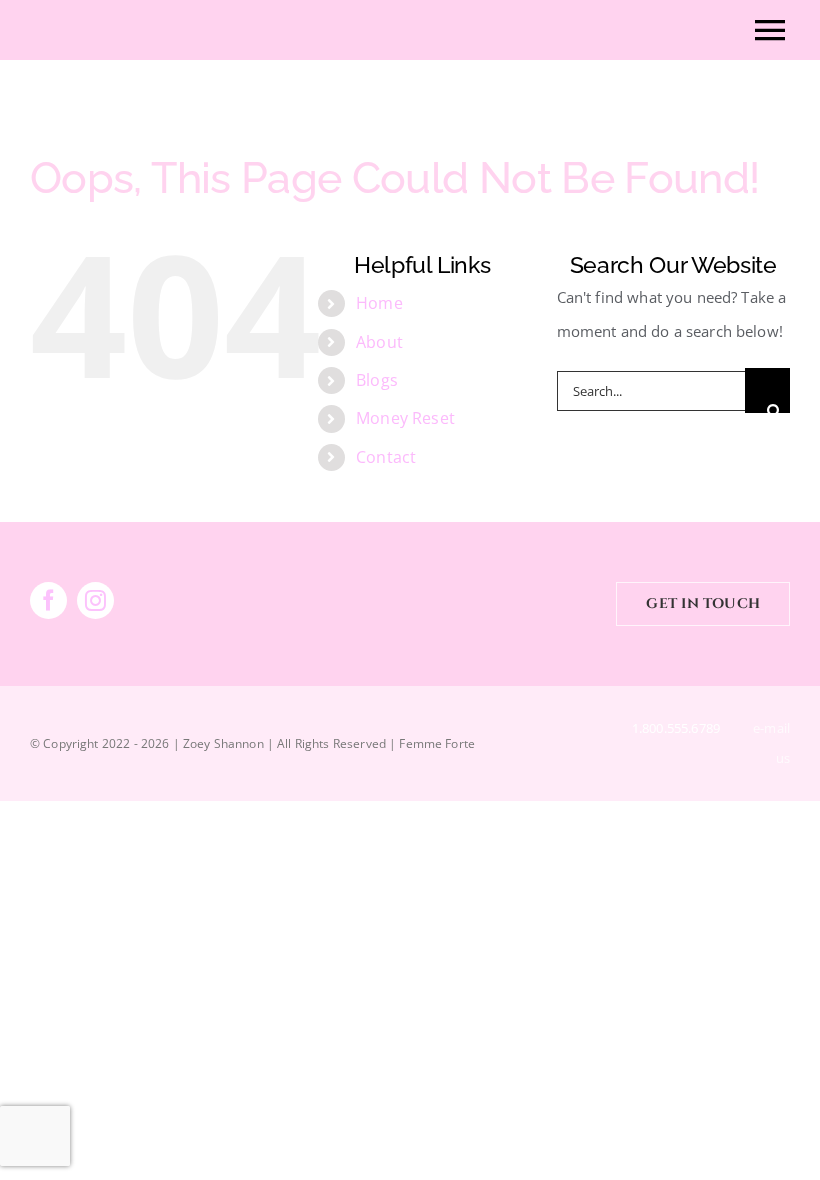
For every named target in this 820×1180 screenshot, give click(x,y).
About (379, 342)
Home (379, 303)
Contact (386, 457)
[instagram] (95, 600)
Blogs (377, 380)
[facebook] (48, 600)
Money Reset (405, 418)
